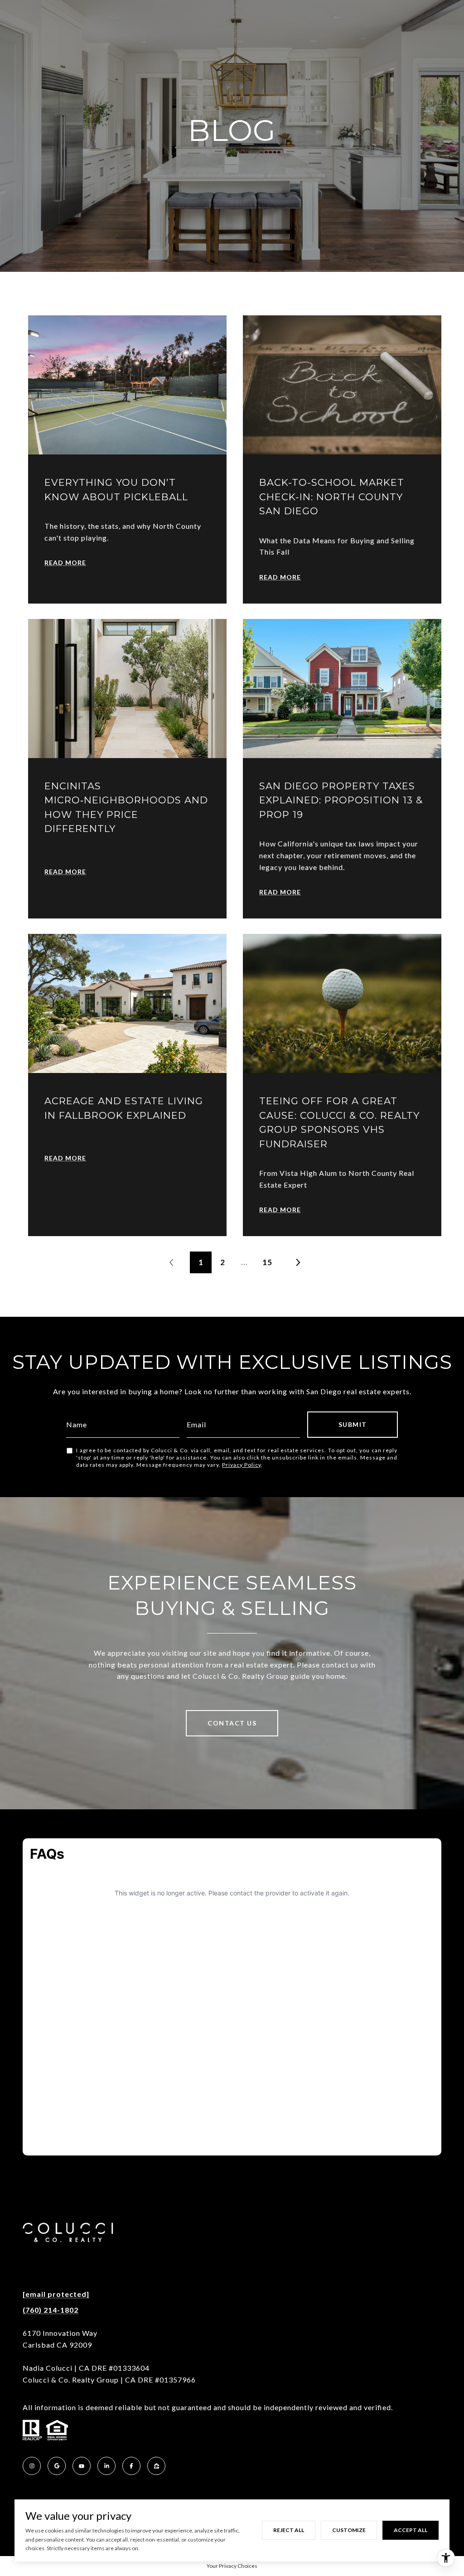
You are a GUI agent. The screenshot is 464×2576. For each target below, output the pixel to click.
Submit (353, 1424)
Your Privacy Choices (232, 2566)
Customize (349, 2530)
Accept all (411, 2530)
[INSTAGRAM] (32, 2466)
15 (267, 1262)
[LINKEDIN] (106, 2466)
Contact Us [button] (232, 1723)
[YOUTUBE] (82, 2466)
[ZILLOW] (156, 2466)
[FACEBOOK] (131, 2466)
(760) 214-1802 (51, 2310)
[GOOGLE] (57, 2466)
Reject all (289, 2530)
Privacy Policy (242, 1465)
